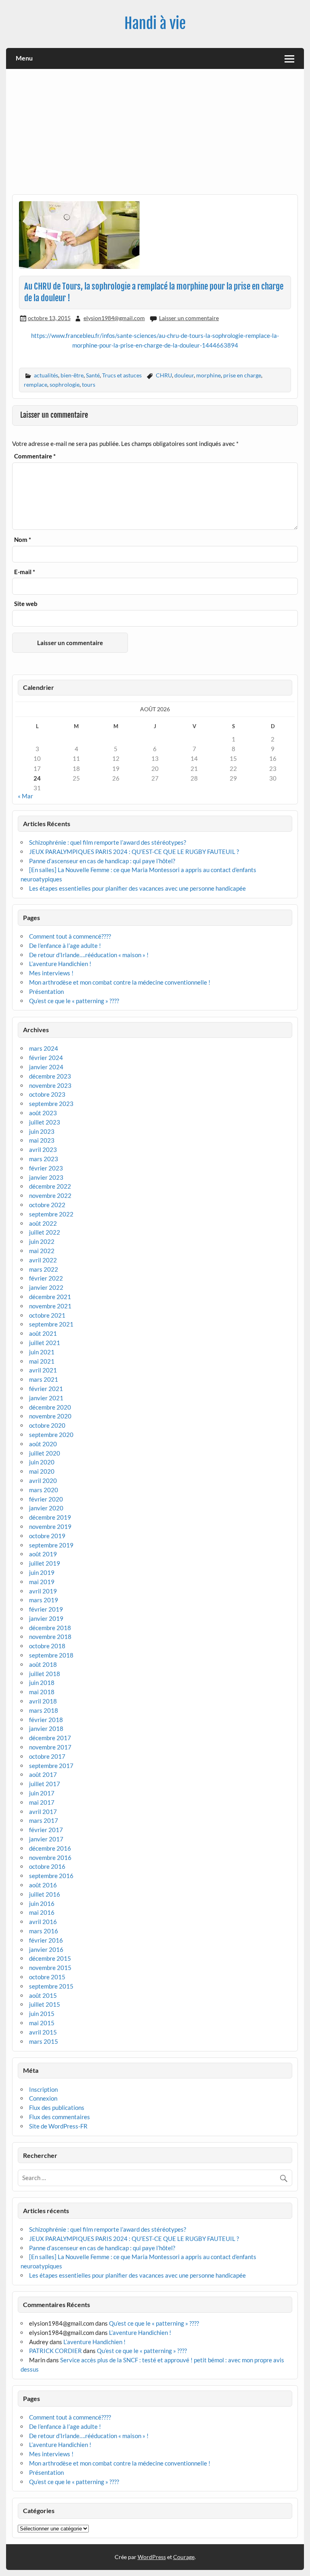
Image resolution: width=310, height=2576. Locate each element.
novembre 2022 (50, 1195)
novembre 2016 (50, 1858)
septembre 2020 (51, 1435)
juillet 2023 (45, 1122)
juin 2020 (42, 1462)
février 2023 (46, 1168)
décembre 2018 (50, 1628)
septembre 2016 (51, 1876)
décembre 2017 (50, 1738)
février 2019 (46, 1609)
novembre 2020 (50, 1416)
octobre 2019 (47, 1536)
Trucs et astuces (122, 375)
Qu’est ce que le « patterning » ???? (74, 1001)
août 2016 (43, 1885)
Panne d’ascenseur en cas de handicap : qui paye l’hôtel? (102, 861)
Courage (184, 2557)
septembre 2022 (51, 1214)
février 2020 (46, 1499)
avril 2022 (43, 1260)
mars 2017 (44, 1820)
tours (89, 384)
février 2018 (46, 1720)
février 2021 (46, 1389)
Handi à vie (155, 23)
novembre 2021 (50, 1306)
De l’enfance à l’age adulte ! (65, 945)
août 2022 (43, 1223)
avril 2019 (43, 1591)
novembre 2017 (50, 1747)
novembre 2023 (50, 1085)
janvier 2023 (46, 1177)
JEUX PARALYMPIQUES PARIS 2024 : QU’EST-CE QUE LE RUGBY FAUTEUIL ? (134, 852)
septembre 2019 (51, 1545)
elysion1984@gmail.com (114, 318)
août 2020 (43, 1444)
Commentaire (35, 456)
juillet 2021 (45, 1343)
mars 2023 (44, 1159)
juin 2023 (42, 1131)
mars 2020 (44, 1490)
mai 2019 (42, 1582)
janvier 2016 (46, 1949)
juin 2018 (42, 1683)
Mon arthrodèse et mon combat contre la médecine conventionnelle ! (120, 982)
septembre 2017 (51, 1766)
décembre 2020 (50, 1407)
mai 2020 (42, 1471)
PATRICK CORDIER (56, 2351)
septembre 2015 (51, 1986)
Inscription (43, 2089)
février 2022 (46, 1278)
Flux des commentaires (60, 2117)
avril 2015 (43, 2032)
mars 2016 (44, 1931)
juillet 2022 (45, 1232)
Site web (26, 604)
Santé (93, 375)
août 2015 (43, 1995)
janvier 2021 (46, 1398)
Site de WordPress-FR (58, 2126)
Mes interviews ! (51, 973)
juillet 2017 (45, 1784)
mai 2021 (42, 1361)
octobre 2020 (47, 1425)
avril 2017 (43, 1812)
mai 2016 (42, 1912)
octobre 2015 (47, 1977)
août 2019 (43, 1554)
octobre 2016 (47, 1866)
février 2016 (46, 1940)
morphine (208, 375)
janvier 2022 (46, 1287)
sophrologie (65, 384)
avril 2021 (43, 1370)
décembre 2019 (50, 1517)
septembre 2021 (51, 1324)
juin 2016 (42, 1903)
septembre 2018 (51, 1655)
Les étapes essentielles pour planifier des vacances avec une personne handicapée (138, 888)
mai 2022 (42, 1251)
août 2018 (43, 1664)
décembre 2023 (50, 1076)
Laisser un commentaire (189, 318)
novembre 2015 (50, 1968)
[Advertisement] (155, 135)
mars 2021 (44, 1379)
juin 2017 (42, 1793)
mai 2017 (42, 1802)
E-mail (25, 572)
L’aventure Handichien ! (60, 964)
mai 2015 (42, 2023)
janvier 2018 (46, 1728)
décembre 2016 (50, 1848)
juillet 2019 (45, 1563)
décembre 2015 (50, 1958)
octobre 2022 (47, 1205)
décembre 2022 (50, 1186)
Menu (24, 58)
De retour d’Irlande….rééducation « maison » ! (89, 955)
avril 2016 (43, 1922)
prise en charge (242, 375)
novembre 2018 (50, 1637)
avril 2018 (43, 1701)
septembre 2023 (51, 1104)
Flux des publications (57, 2107)
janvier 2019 (46, 1618)
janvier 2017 (46, 1839)
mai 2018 (42, 1692)
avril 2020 (43, 1481)
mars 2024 (44, 1048)
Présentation (46, 991)
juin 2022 (42, 1241)
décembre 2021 (50, 1297)
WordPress (152, 2557)
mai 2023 (42, 1140)
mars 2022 (44, 1269)
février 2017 (46, 1830)
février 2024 (46, 1058)
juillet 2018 (45, 1674)
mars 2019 (44, 1600)
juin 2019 (42, 1572)
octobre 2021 (47, 1315)
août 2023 (43, 1113)
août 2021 (43, 1333)
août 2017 (43, 1774)
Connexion (43, 2098)
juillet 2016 (45, 1894)
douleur (184, 375)
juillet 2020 (45, 1453)
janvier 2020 (46, 1508)
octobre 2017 (47, 1756)
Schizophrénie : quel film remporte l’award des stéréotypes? (108, 842)
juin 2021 (42, 1352)
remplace (36, 384)
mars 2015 (44, 2041)
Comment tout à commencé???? (70, 936)
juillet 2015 (45, 2004)
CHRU (164, 375)
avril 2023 (43, 1150)
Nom (23, 540)
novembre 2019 (50, 1526)
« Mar (25, 796)
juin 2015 (42, 2014)
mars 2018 (44, 1710)
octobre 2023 (47, 1094)
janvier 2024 (46, 1067)
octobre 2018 (47, 1646)
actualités (46, 375)
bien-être (72, 375)
